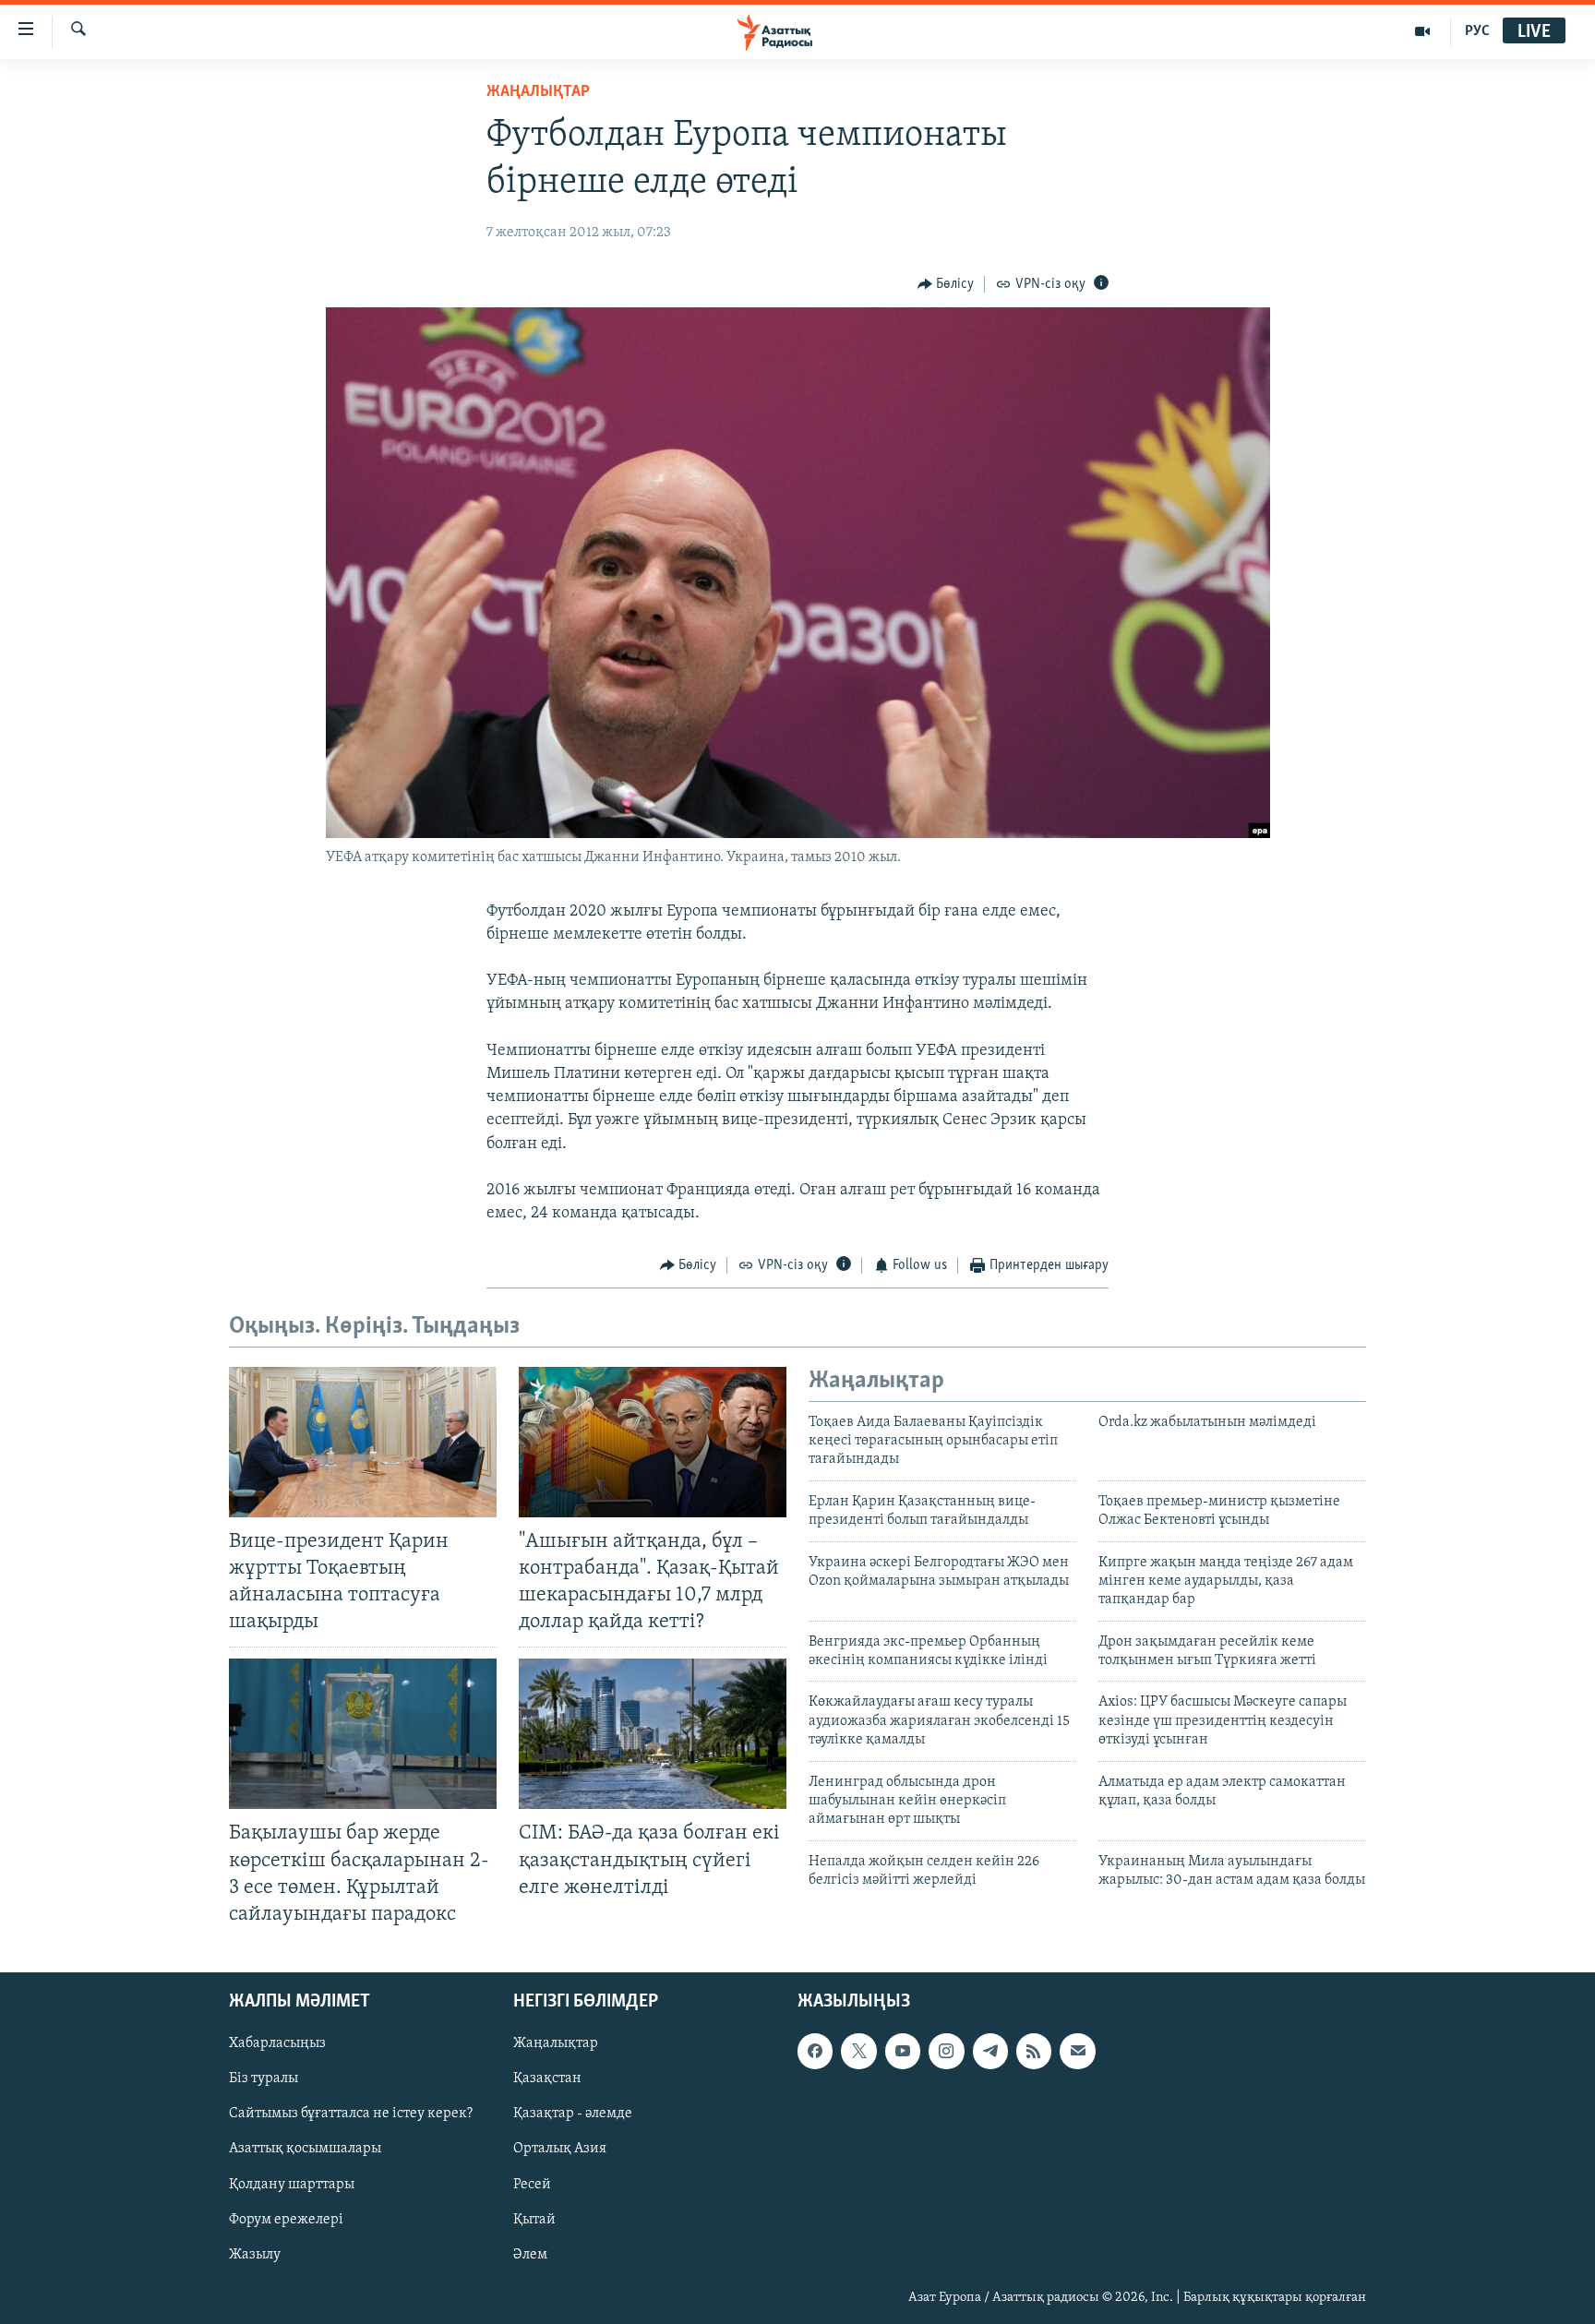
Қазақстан (547, 2078)
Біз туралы (264, 2078)
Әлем (530, 2255)
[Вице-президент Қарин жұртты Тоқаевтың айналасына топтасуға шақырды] (363, 1442)
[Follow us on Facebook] (815, 2051)
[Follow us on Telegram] (990, 2051)
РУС (1477, 31)
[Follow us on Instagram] (946, 2051)
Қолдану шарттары (292, 2184)
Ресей (532, 2184)
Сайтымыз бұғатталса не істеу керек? (351, 2114)
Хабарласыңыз (277, 2043)
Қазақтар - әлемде (573, 2114)
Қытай (534, 2219)
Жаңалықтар (556, 2043)
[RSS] (1034, 2051)
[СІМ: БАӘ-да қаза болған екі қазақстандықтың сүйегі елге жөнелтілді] (653, 1734)
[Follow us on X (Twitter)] (858, 2051)
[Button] (946, 284)
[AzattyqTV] (1423, 31)
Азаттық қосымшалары (305, 2149)
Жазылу (255, 2255)
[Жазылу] (1077, 2051)
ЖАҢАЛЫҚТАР (538, 92)
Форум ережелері (286, 2219)
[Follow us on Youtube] (903, 2051)
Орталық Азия (560, 2149)
